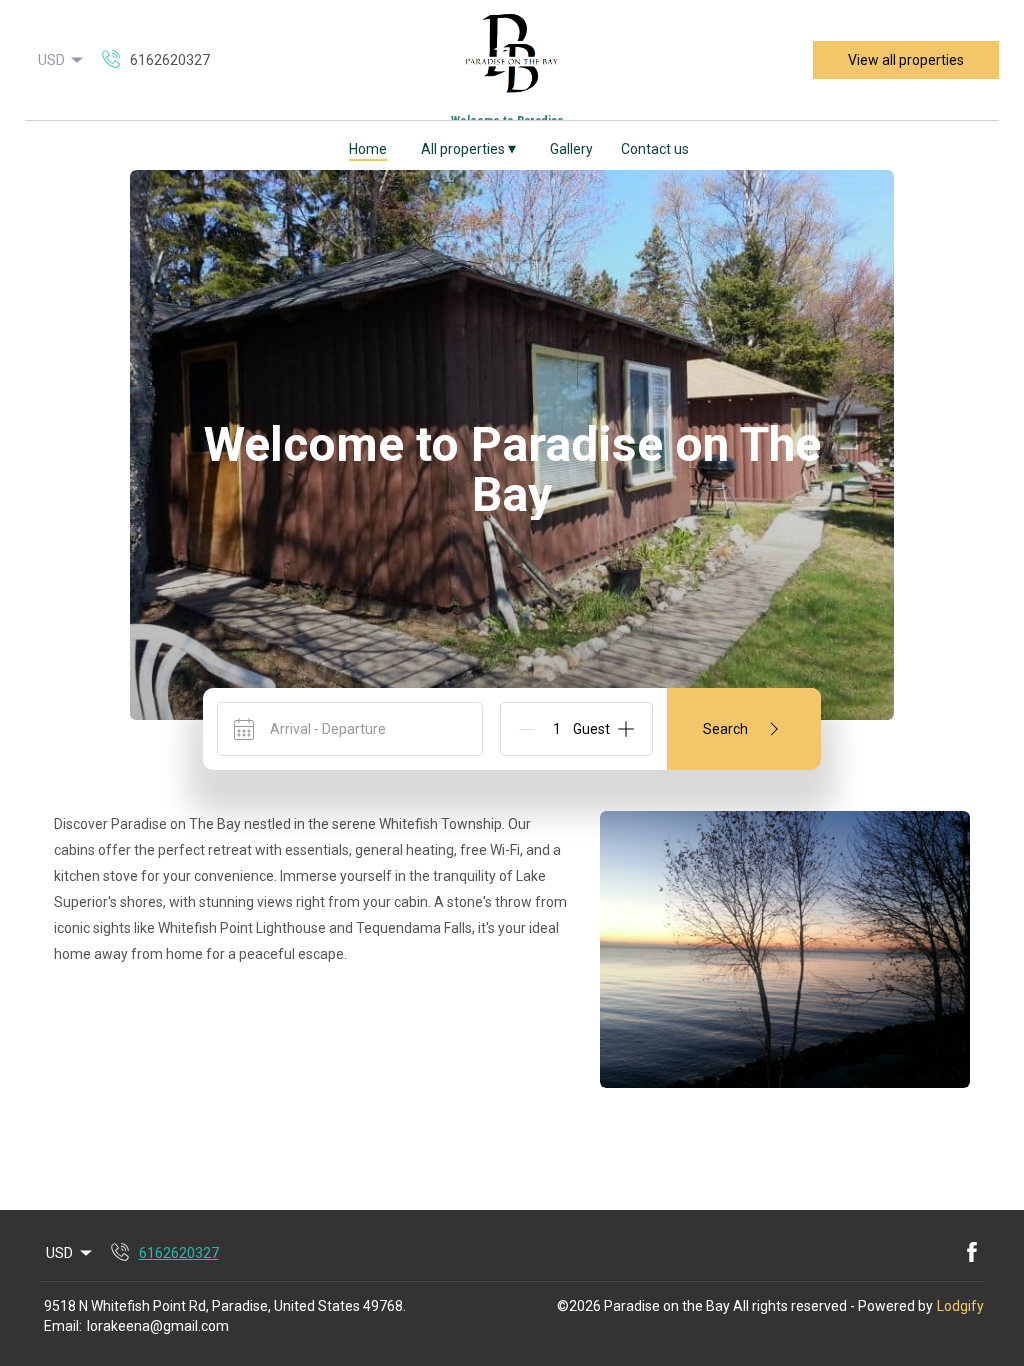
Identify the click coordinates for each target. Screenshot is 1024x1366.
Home (368, 149)
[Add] (626, 729)
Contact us (655, 149)
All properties (469, 148)
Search (725, 729)
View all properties (906, 60)
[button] (37, 145)
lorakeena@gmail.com (158, 1326)
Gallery (571, 149)
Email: (63, 1326)
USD (51, 60)
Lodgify (960, 1306)
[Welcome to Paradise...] (512, 60)
